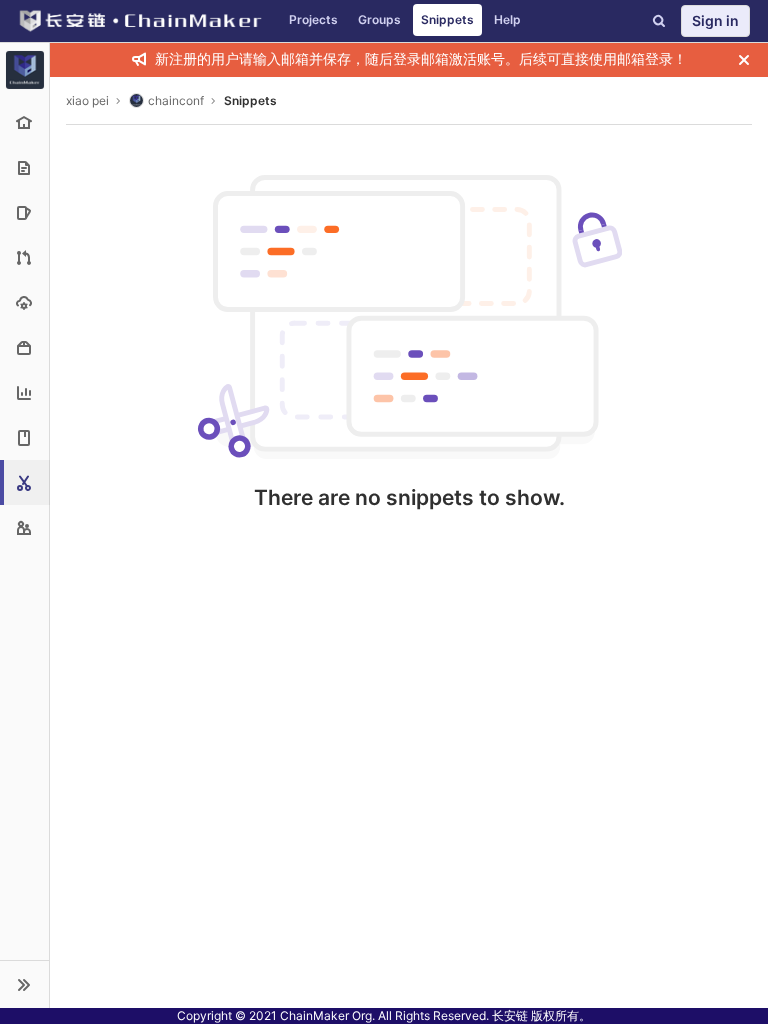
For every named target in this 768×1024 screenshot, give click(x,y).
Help (507, 19)
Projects (313, 19)
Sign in (715, 20)
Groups (379, 19)
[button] (24, 984)
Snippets (447, 19)
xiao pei (87, 100)
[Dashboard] (139, 21)
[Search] (659, 21)
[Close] (744, 60)
